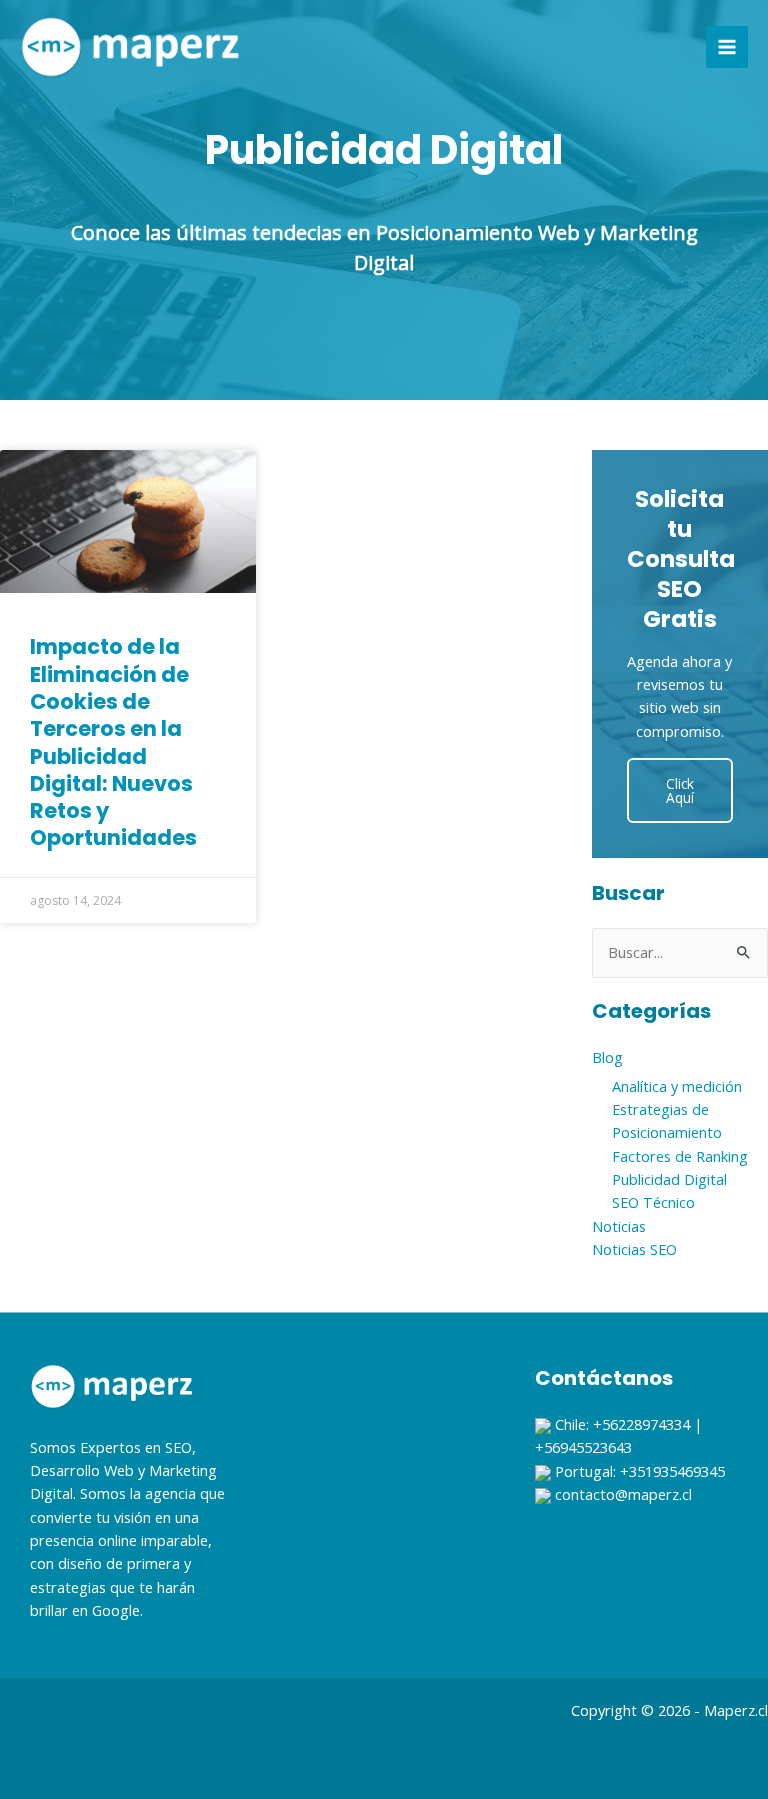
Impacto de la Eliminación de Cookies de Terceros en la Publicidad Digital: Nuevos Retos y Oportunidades (113, 742)
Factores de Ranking (680, 1156)
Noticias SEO (634, 1249)
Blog (607, 1057)
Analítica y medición (677, 1086)
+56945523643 (583, 1447)
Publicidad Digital (669, 1179)
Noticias (619, 1226)
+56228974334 (641, 1424)
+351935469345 (672, 1471)
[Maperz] (130, 47)
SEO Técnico (653, 1202)
